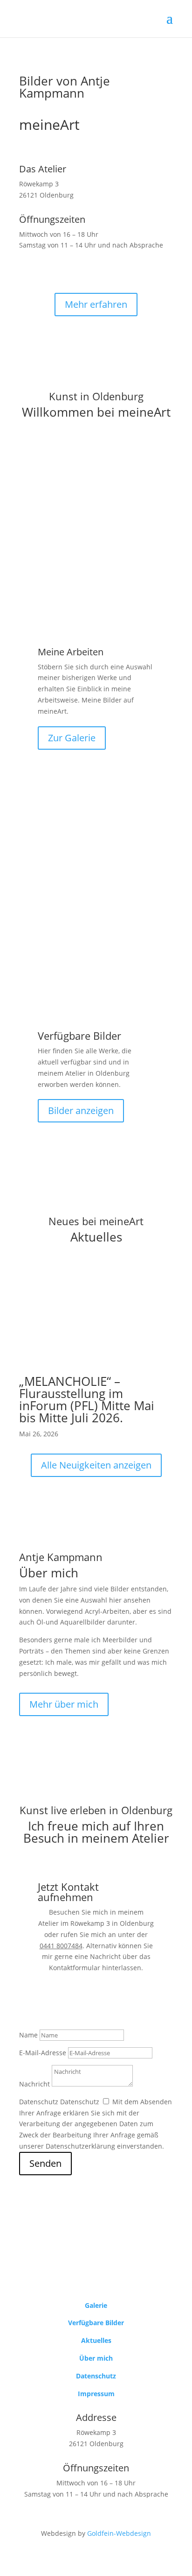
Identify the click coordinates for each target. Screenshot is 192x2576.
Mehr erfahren (96, 304)
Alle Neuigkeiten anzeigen (96, 1465)
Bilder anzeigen (81, 1111)
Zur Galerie (72, 738)
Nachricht (34, 2084)
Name (28, 2035)
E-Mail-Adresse (43, 2053)
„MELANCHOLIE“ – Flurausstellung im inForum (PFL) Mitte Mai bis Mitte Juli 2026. (87, 1399)
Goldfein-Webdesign (119, 2533)
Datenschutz (39, 2102)
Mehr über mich (64, 1704)
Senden (45, 2163)
